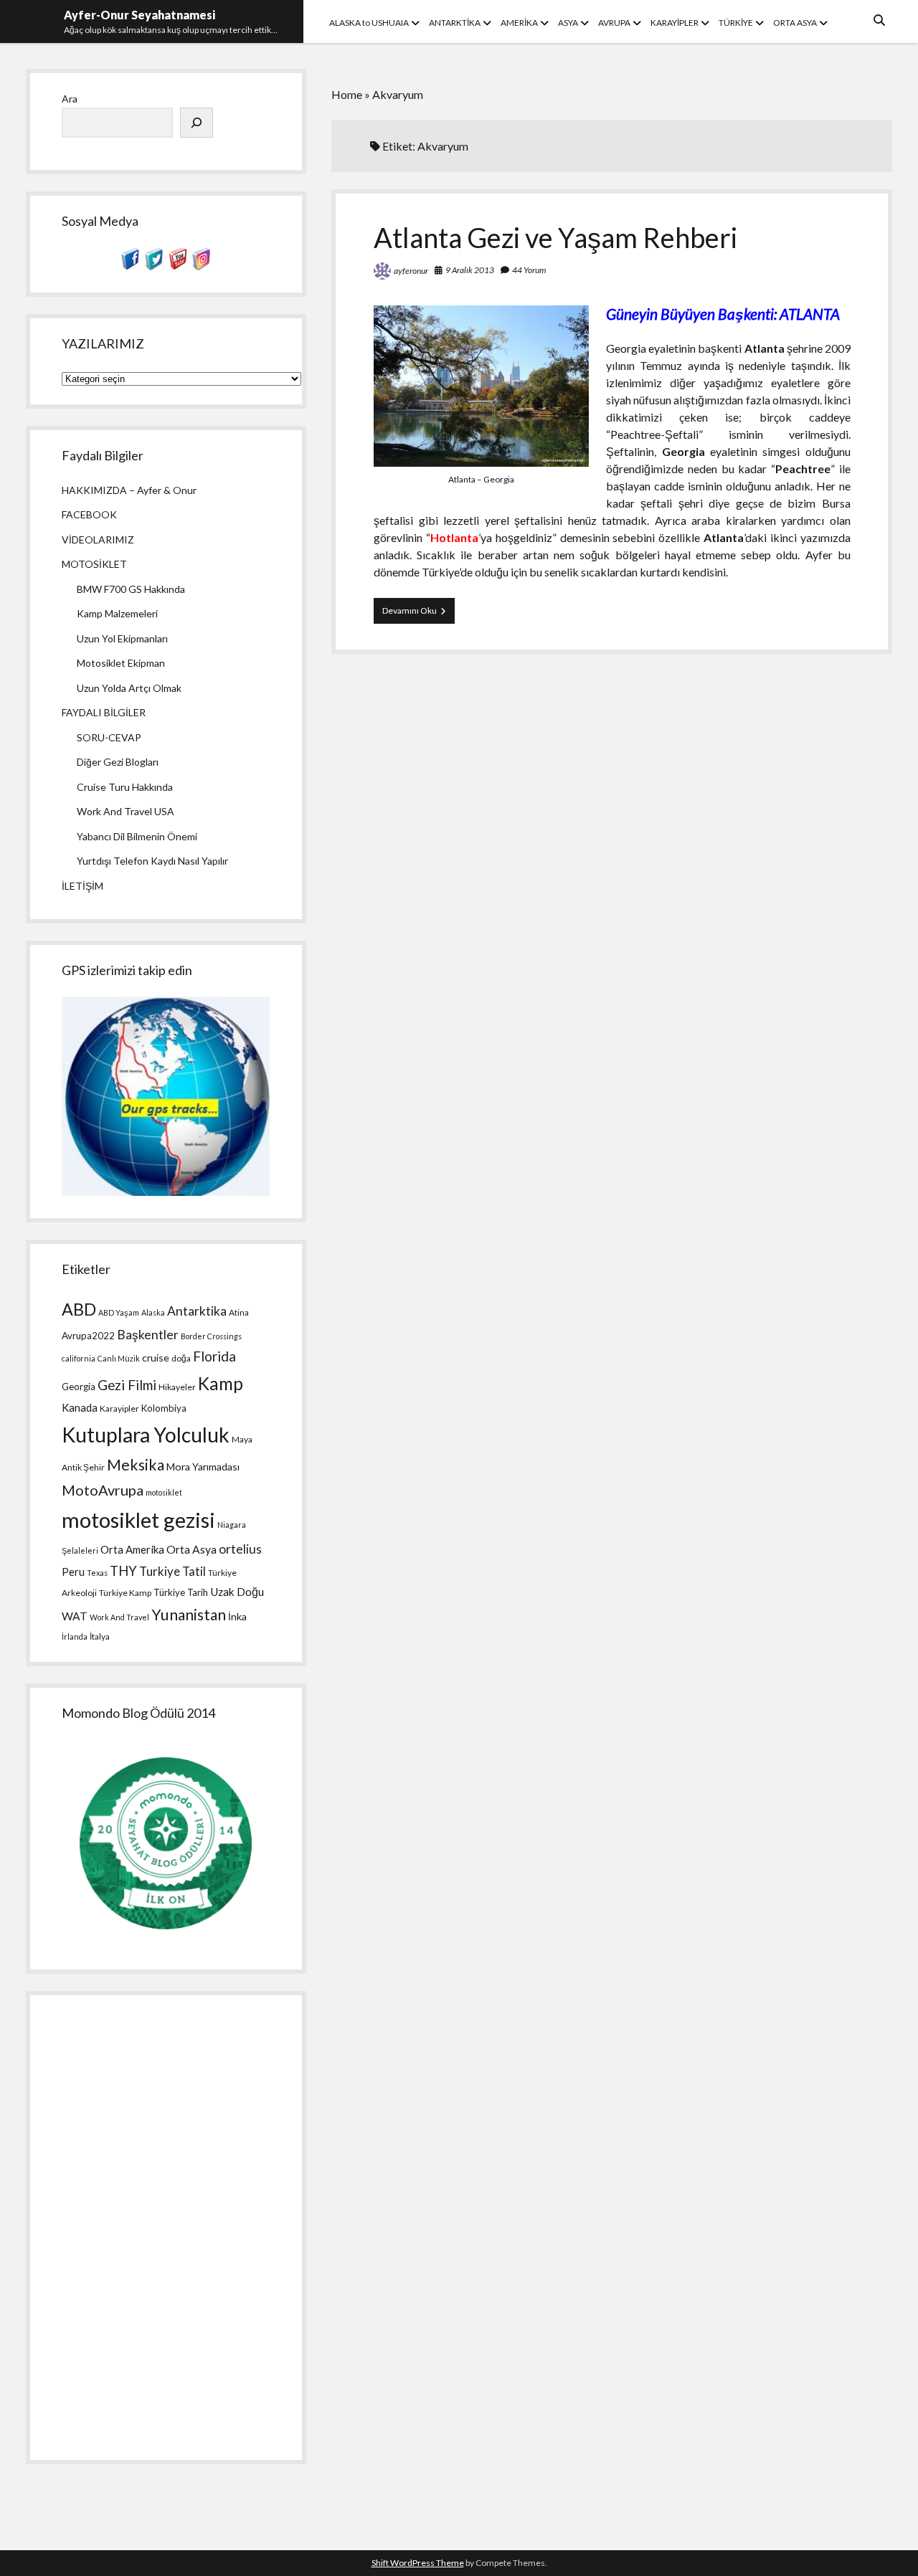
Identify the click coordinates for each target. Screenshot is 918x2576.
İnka (237, 1616)
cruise (156, 1358)
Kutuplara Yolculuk (146, 1435)
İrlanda (75, 1636)
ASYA (568, 23)
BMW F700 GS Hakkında (131, 589)
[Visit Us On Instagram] (201, 266)
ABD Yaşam (119, 1312)
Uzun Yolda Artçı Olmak (129, 688)
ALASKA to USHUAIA (369, 23)
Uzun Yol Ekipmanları (122, 638)
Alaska (153, 1312)
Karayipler (119, 1408)
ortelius (240, 1549)
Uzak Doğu (237, 1592)
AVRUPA (614, 23)
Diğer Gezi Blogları (118, 762)
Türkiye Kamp (125, 1593)
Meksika (136, 1465)
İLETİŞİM (82, 886)
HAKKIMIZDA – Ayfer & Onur (129, 490)
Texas (97, 1573)
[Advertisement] (166, 2228)
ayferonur (411, 271)
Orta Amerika (132, 1549)
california (79, 1358)
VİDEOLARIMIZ (98, 540)
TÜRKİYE (736, 23)
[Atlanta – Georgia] (481, 462)
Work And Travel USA (126, 811)
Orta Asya (191, 1549)
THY (123, 1571)
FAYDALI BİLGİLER (104, 712)
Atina (239, 1312)
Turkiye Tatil (172, 1571)
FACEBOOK (89, 514)
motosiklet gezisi (138, 1520)
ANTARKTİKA (455, 23)
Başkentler (148, 1335)
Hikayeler (177, 1387)
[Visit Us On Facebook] (130, 266)
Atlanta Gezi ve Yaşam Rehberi (555, 237)
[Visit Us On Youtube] (178, 266)
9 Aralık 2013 (470, 270)
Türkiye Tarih (181, 1592)
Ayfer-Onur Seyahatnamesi (139, 15)
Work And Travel (119, 1617)
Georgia (79, 1387)
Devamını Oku (418, 614)
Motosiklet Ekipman (121, 663)
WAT (75, 1616)
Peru (73, 1572)
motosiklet (164, 1492)
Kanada (80, 1407)
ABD (79, 1309)
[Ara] (197, 123)
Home (347, 94)
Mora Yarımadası (203, 1467)
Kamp (221, 1383)
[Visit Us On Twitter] (154, 266)
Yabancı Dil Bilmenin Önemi (137, 836)
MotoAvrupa (103, 1490)
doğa (181, 1358)
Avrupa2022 (88, 1336)
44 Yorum (529, 270)
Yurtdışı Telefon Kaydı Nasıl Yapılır (152, 861)
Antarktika (197, 1311)
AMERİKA (519, 23)
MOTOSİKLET (94, 564)
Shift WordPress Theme (418, 2563)
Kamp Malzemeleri (117, 613)
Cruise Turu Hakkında (125, 787)
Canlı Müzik (119, 1358)
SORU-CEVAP (109, 737)
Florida (214, 1356)
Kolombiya (164, 1408)
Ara (70, 99)
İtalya (100, 1636)
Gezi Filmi (127, 1385)
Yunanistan (189, 1615)
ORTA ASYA (795, 23)
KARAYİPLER (675, 23)
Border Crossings (211, 1336)
